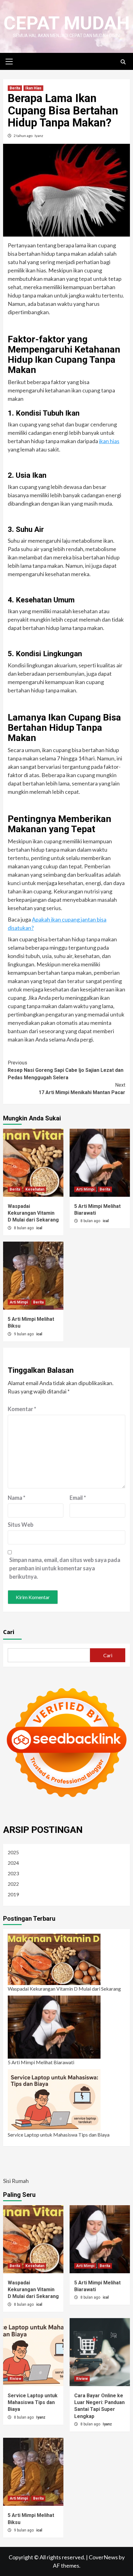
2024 (13, 1863)
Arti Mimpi (85, 1189)
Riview (15, 2379)
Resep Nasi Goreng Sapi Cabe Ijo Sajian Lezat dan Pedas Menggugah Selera (66, 1070)
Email (78, 1498)
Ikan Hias (33, 88)
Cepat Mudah (66, 23)
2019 (13, 1894)
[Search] (123, 62)
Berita (15, 88)
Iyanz (39, 136)
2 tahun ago (23, 136)
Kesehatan (35, 1189)
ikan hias (109, 441)
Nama (17, 1498)
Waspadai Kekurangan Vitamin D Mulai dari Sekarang (33, 1213)
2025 (13, 1852)
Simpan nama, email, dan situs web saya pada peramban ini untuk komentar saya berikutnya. (65, 1568)
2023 (13, 1873)
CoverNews (103, 2557)
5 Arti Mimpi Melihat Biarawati (41, 2062)
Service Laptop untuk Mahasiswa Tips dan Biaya (59, 2135)
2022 (13, 1884)
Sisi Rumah (16, 2181)
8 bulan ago (24, 1228)
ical (39, 1228)
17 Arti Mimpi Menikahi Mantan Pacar (82, 1089)
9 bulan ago (24, 1334)
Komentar (22, 1409)
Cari (9, 1632)
